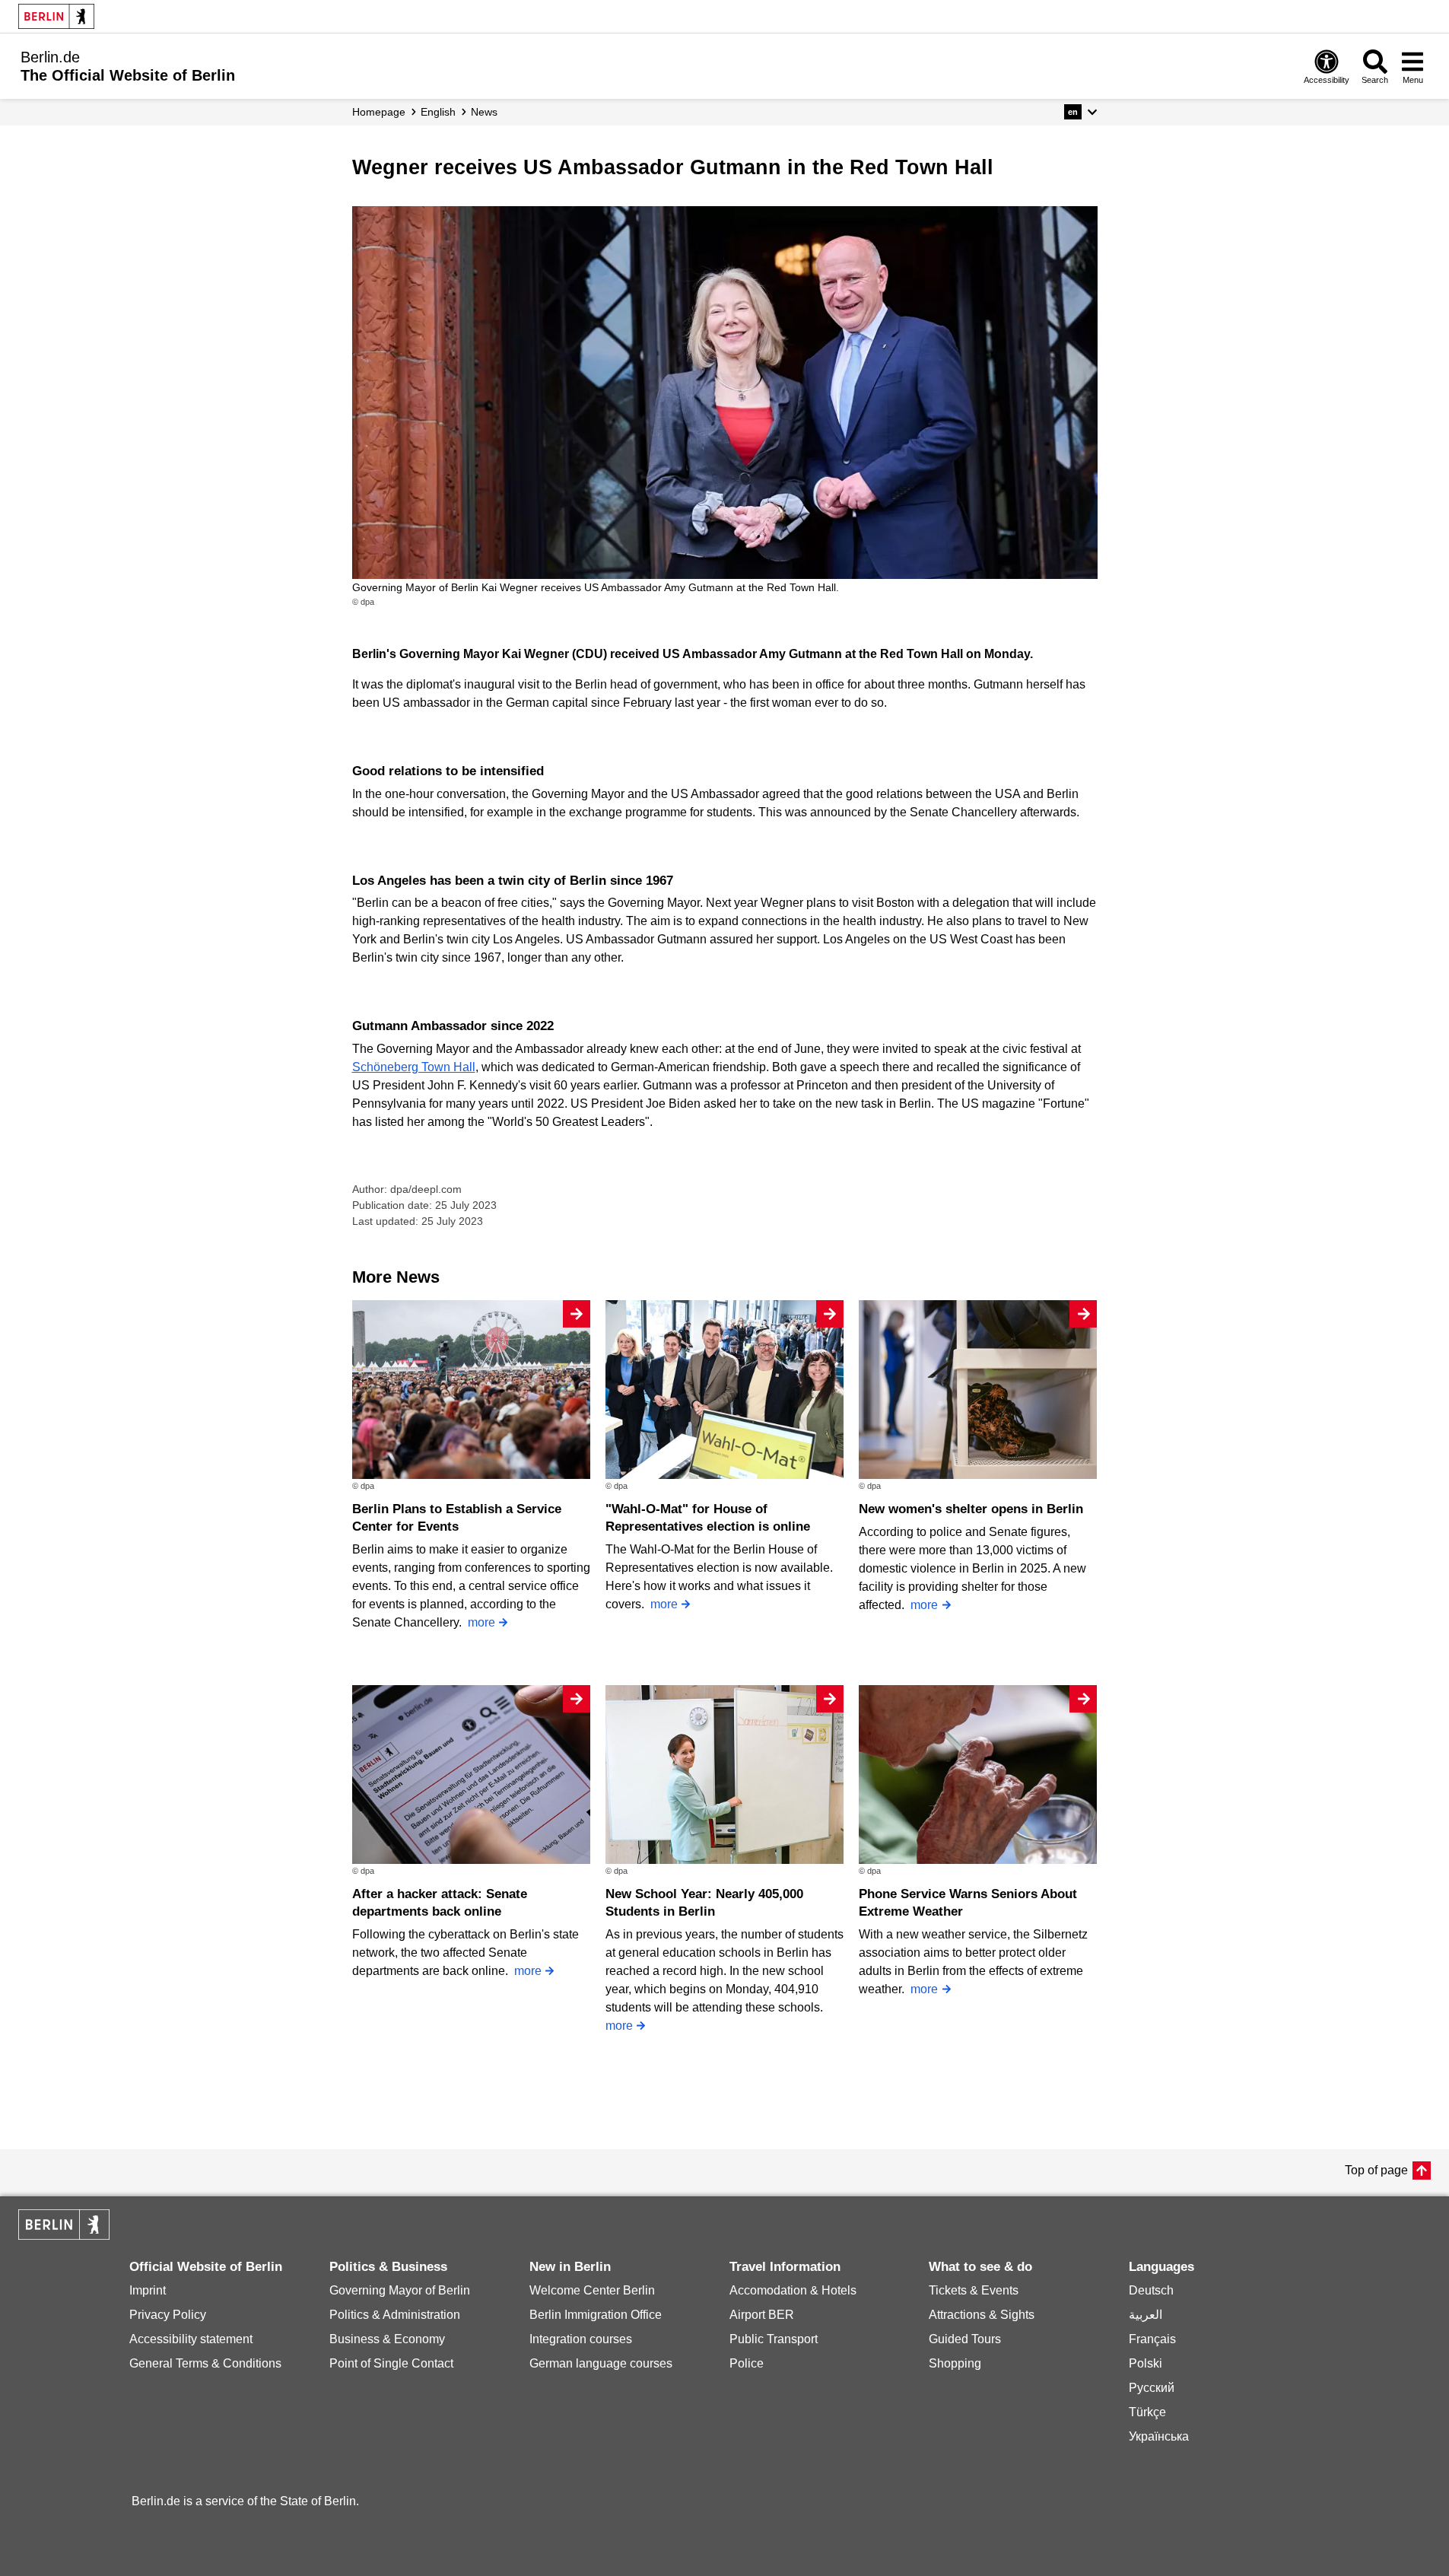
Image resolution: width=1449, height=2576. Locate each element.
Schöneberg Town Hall (414, 1067)
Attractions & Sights (982, 2315)
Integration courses (581, 2339)
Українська (1159, 2436)
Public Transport (774, 2339)
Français (1152, 2339)
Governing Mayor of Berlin (400, 2290)
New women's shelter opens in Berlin (971, 1509)
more (481, 1622)
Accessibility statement (191, 2339)
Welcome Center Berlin (592, 2290)
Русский (1152, 2388)
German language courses (601, 2363)
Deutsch (1151, 2290)
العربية (1146, 2315)
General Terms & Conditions (205, 2363)
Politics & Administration (395, 2315)
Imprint (148, 2290)
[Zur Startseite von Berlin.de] (64, 2236)
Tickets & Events (974, 2290)
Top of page (1376, 2170)
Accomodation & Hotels (793, 2290)
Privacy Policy (168, 2315)
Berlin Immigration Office (596, 2315)
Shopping (955, 2363)
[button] (1080, 112)
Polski (1146, 2363)
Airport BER (762, 2315)
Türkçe (1147, 2412)
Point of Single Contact (391, 2363)
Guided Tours (965, 2339)
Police (747, 2363)
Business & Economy (387, 2339)
